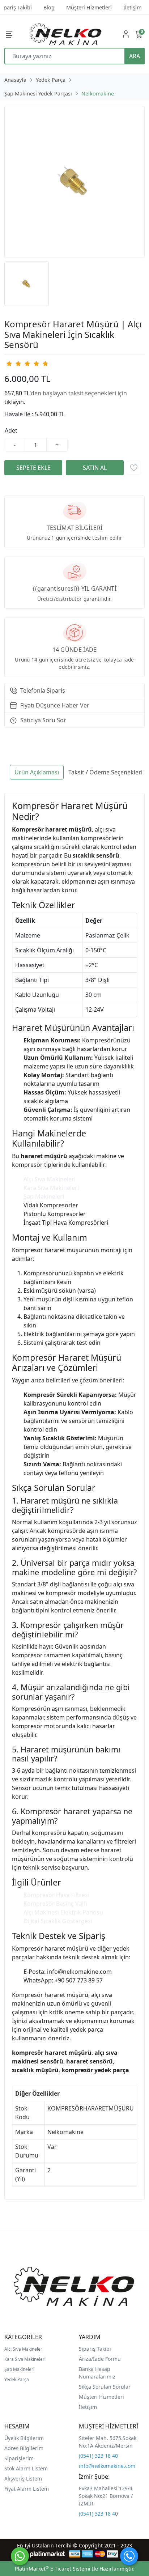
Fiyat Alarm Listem (27, 2489)
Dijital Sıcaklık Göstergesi (58, 1921)
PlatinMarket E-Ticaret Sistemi (53, 2569)
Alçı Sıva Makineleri (50, 1179)
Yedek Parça (17, 2379)
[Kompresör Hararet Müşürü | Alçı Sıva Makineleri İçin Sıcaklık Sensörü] (74, 182)
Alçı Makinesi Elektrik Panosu (63, 1912)
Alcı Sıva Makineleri (24, 2349)
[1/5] (9, 364)
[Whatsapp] (20, 2556)
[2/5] (13, 364)
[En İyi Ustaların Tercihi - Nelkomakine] (66, 34)
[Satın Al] (95, 468)
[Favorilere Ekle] (134, 468)
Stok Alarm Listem (26, 2468)
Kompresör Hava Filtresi (56, 1895)
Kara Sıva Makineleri (51, 1188)
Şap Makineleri (44, 1196)
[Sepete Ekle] (33, 468)
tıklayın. (15, 402)
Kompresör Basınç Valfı (55, 1904)
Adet (11, 430)
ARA (135, 56)
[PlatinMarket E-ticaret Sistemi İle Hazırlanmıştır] (48, 2554)
